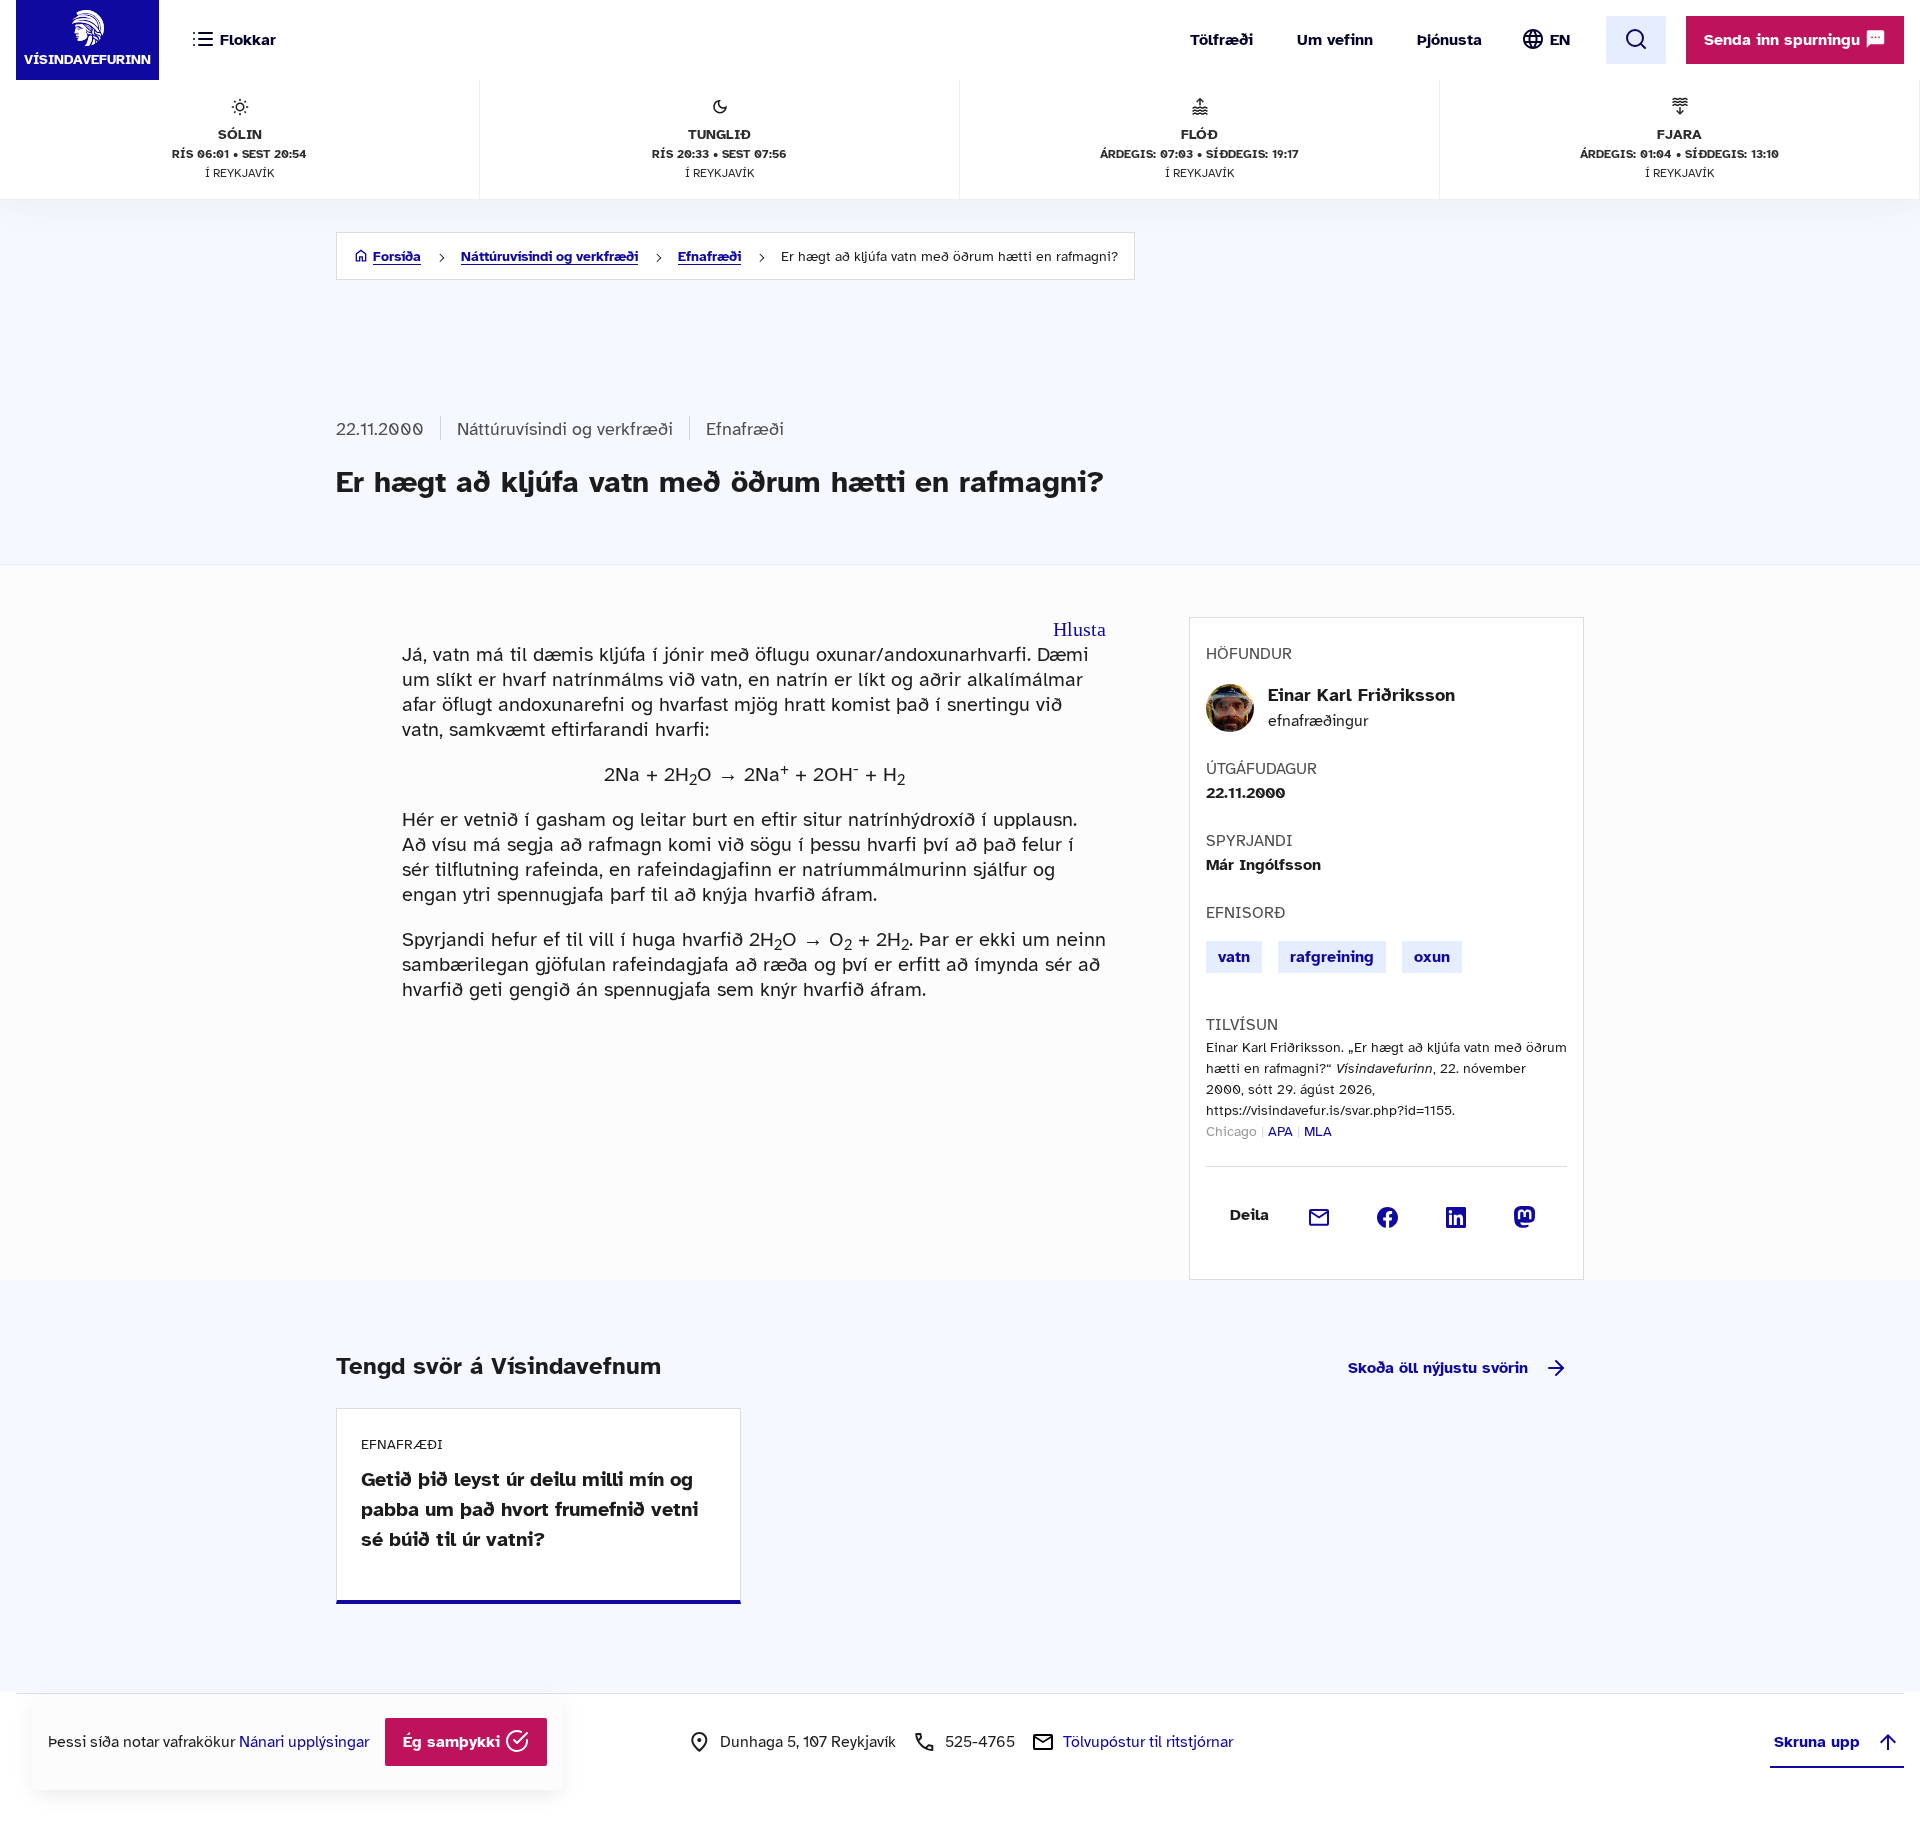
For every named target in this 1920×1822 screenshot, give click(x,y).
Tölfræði (1221, 40)
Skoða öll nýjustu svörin (1438, 1368)
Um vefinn (1335, 40)
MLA (1318, 1131)
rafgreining (1332, 957)
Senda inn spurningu (1784, 40)
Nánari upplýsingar (304, 1742)
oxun (1432, 957)
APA (1280, 1131)
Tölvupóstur (1148, 1742)
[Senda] (1319, 1215)
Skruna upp (1817, 1742)
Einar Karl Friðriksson (1361, 695)
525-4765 (980, 1742)
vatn (1234, 957)
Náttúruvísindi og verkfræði (549, 256)
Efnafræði (709, 256)
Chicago (1231, 1131)
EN (1560, 40)
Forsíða (397, 256)
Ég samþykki (454, 1742)
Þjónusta (1449, 40)
